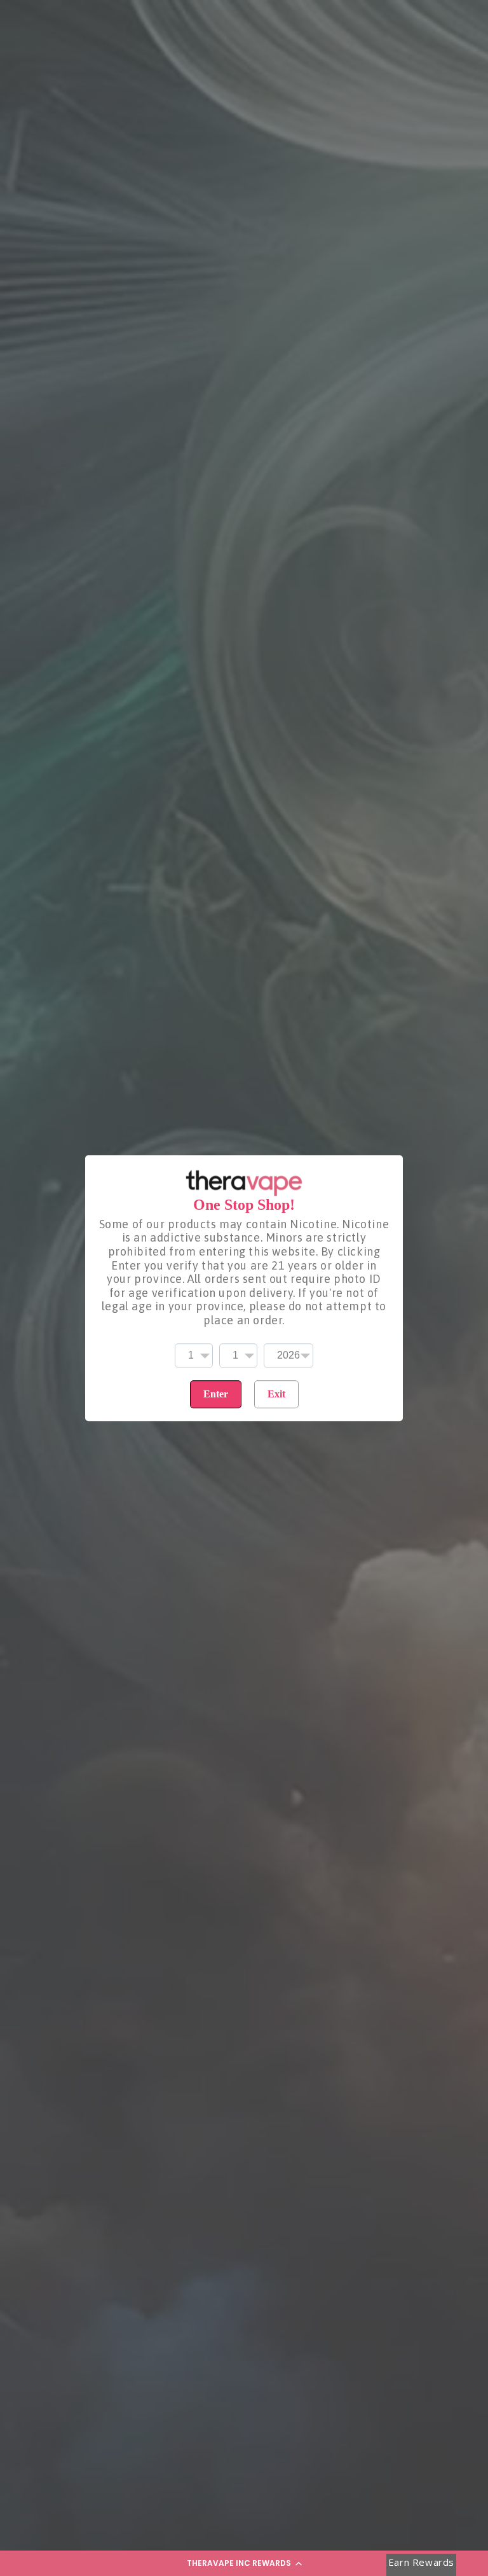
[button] (244, 2563)
